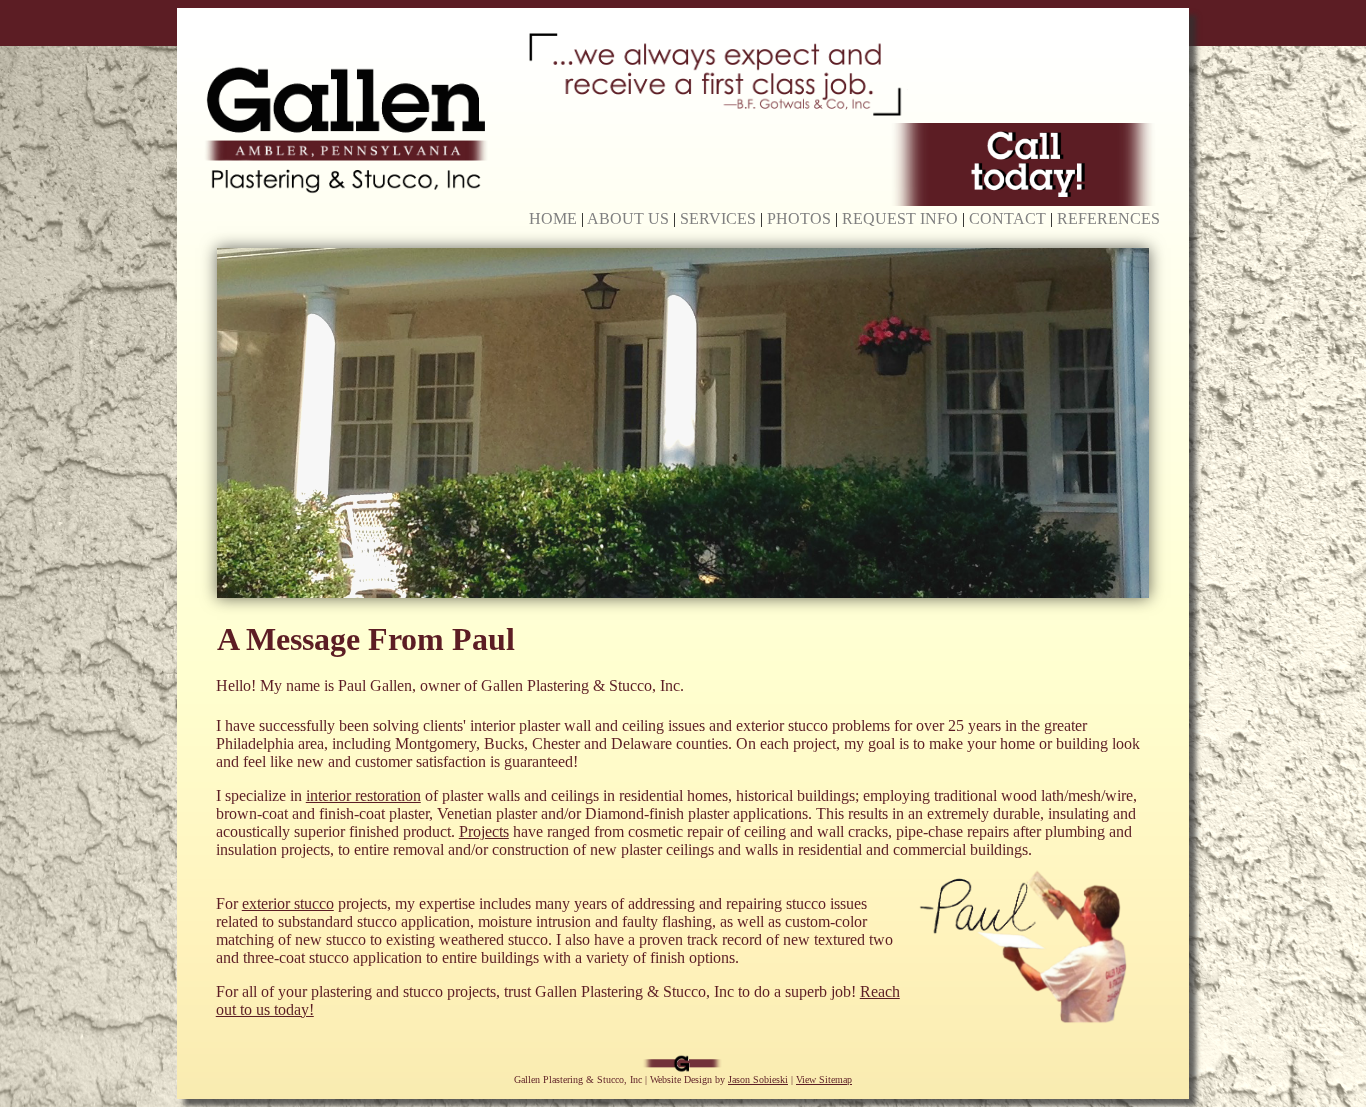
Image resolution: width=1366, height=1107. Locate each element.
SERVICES (718, 218)
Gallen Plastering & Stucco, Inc (578, 1079)
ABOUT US (628, 218)
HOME (553, 218)
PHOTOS (799, 218)
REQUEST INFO (900, 218)
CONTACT (1007, 218)
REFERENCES (1108, 218)
